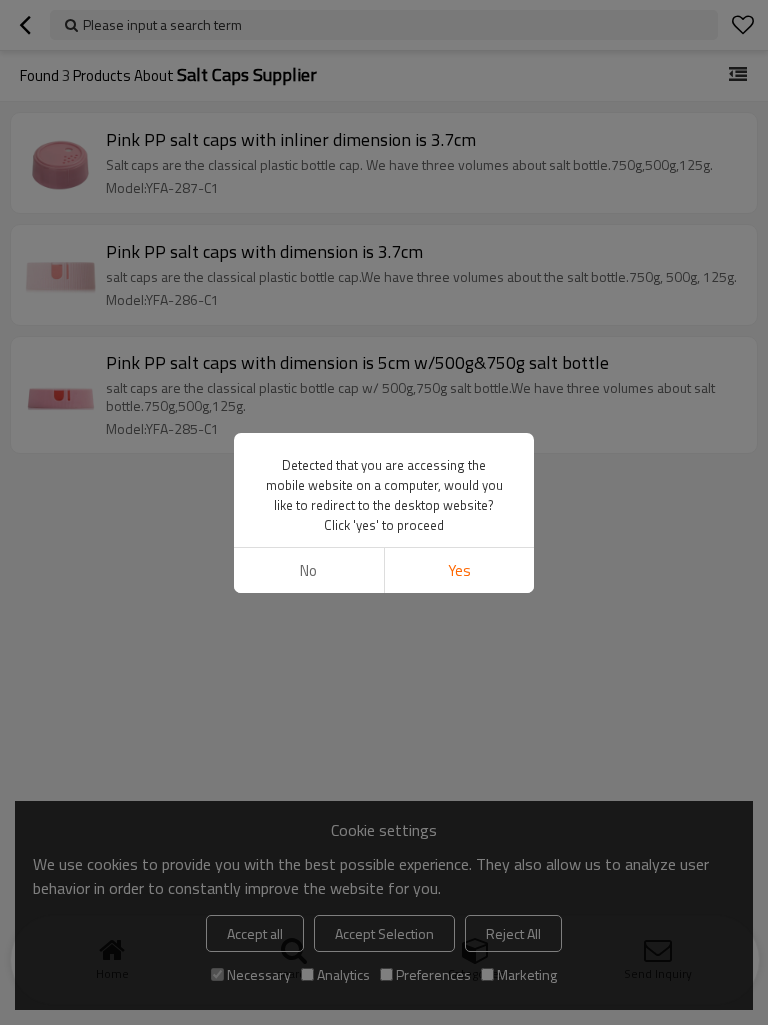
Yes (459, 570)
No (308, 570)
